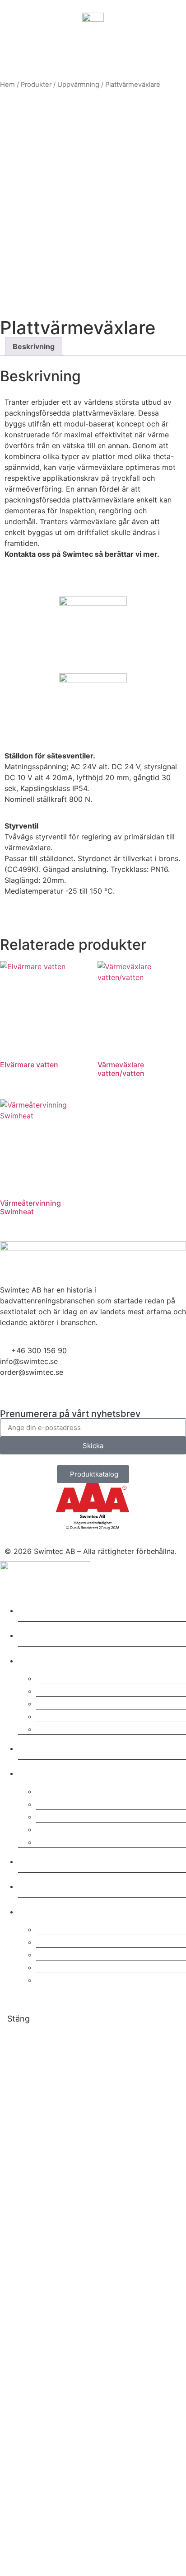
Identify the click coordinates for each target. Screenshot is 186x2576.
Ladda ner (46, 1910)
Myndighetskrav (75, 1966)
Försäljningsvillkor (80, 1828)
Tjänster (42, 1659)
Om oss (39, 1772)
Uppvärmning (78, 85)
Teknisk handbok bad (87, 1979)
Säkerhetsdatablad (81, 1928)
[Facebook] (36, 1395)
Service (54, 1677)
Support (56, 1690)
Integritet (58, 1816)
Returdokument (73, 1953)
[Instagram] (61, 1395)
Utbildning (61, 1702)
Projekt (38, 1747)
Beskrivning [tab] (34, 346)
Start (32, 1609)
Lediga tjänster (72, 1841)
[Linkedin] (11, 1395)
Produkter (36, 85)
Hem (7, 85)
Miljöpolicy (62, 1803)
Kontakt (40, 1860)
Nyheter (41, 1885)
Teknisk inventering (83, 1715)
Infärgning (61, 1728)
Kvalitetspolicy (72, 1790)
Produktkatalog (73, 1941)
